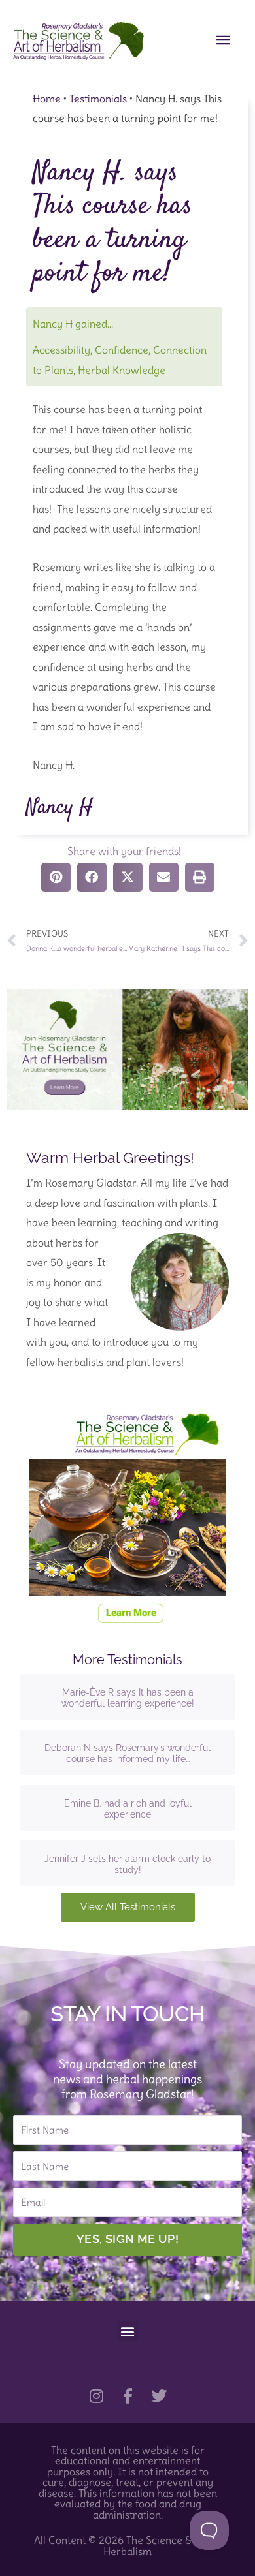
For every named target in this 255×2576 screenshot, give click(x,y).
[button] (128, 2332)
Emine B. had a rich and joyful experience (128, 1809)
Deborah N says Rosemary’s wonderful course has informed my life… (127, 1754)
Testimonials (98, 99)
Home (47, 99)
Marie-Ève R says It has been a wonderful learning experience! (128, 1698)
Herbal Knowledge (122, 370)
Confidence (122, 350)
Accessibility (61, 350)
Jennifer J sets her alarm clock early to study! (127, 1865)
